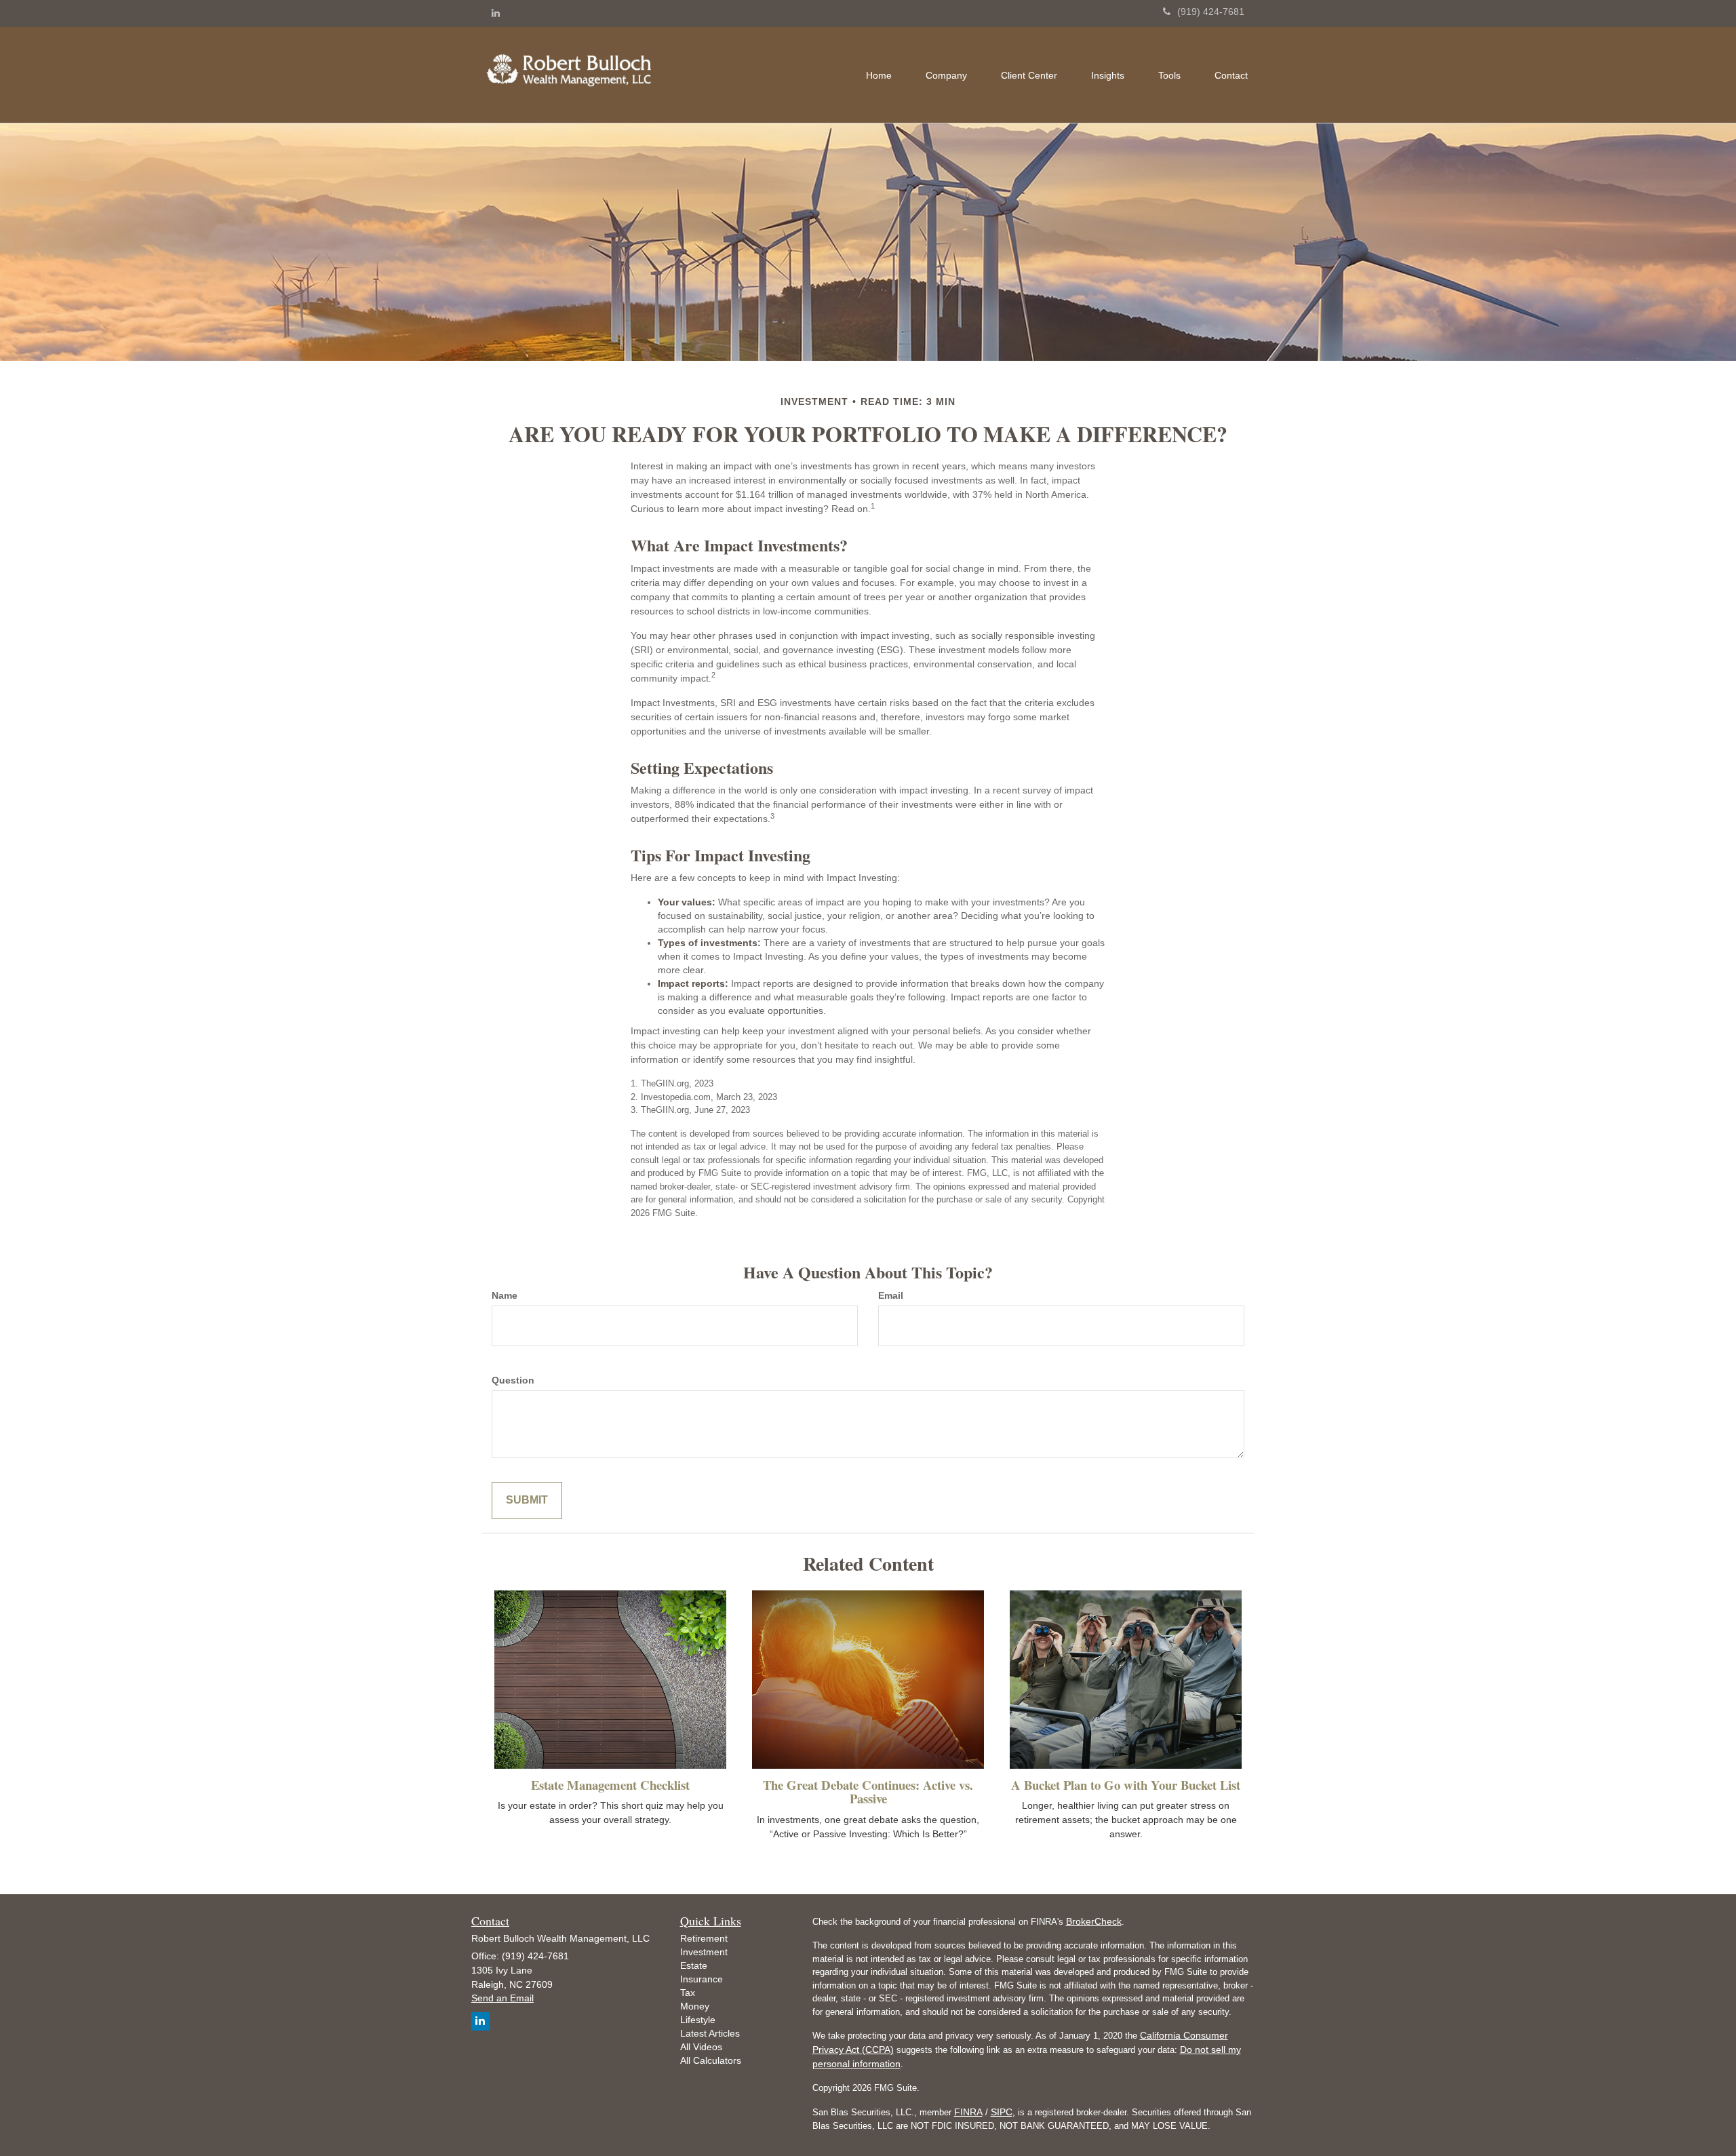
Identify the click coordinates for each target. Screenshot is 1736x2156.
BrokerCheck (1094, 1921)
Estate (694, 1965)
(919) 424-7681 (1211, 12)
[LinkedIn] (496, 13)
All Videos (701, 2047)
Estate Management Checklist (610, 1785)
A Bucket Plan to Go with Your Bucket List (1126, 1785)
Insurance (702, 1979)
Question (513, 1380)
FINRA (968, 2112)
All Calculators (711, 2060)
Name (505, 1295)
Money (695, 2006)
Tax (688, 1993)
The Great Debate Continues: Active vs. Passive (868, 1792)
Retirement (704, 1938)
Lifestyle (698, 2020)
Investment (704, 1952)
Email (891, 1295)
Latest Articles (710, 2033)
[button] (946, 75)
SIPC (1002, 2112)
